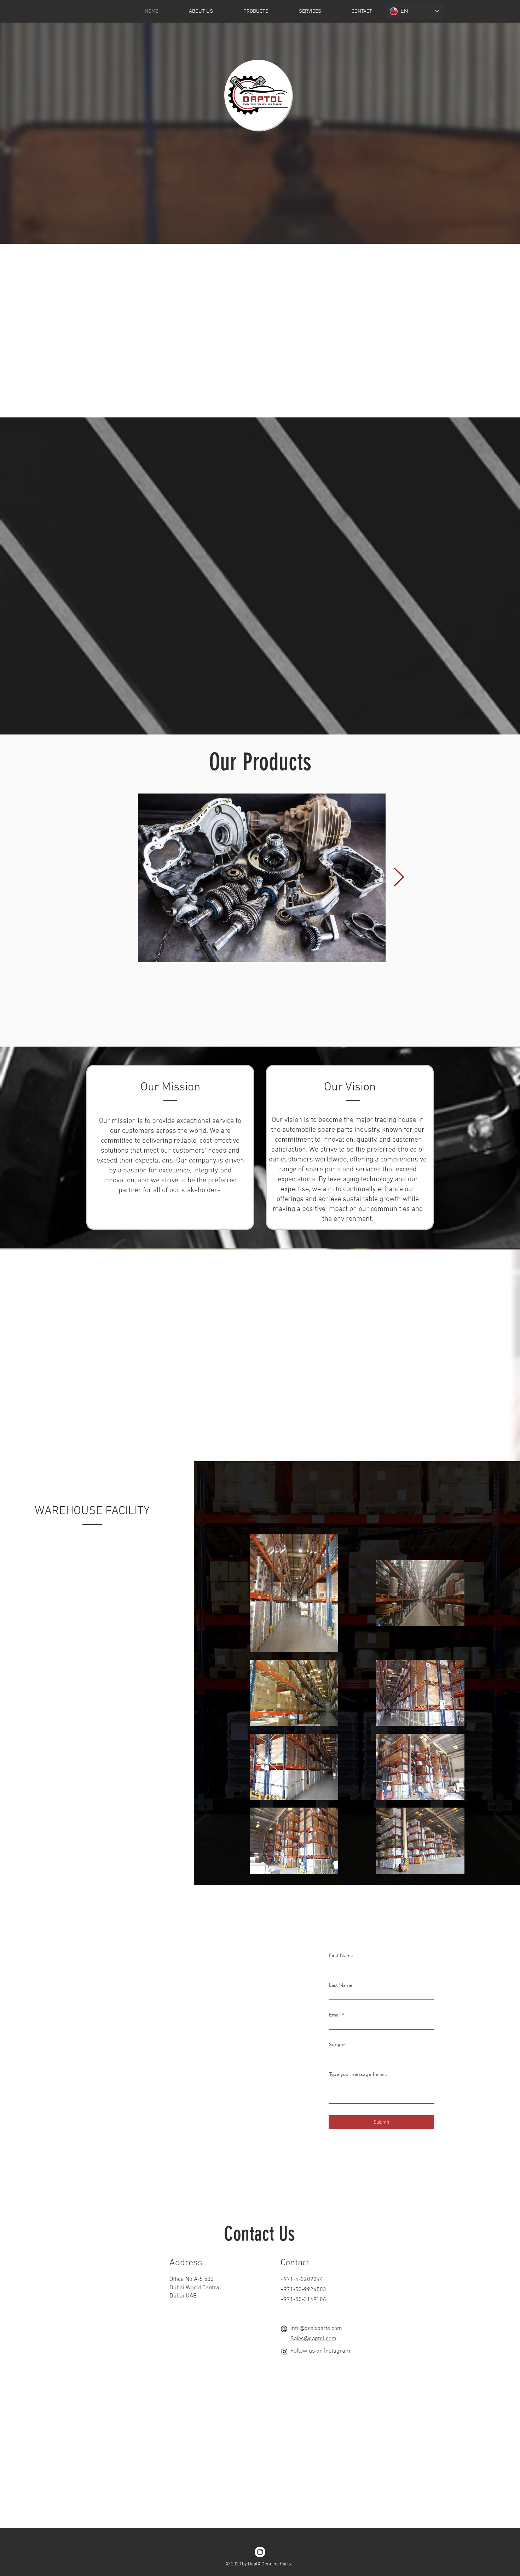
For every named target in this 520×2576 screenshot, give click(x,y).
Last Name (341, 1985)
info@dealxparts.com (316, 2329)
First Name (341, 1955)
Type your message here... (358, 2074)
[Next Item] (399, 878)
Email (335, 2015)
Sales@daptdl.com (313, 2339)
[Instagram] (284, 2352)
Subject (337, 2044)
